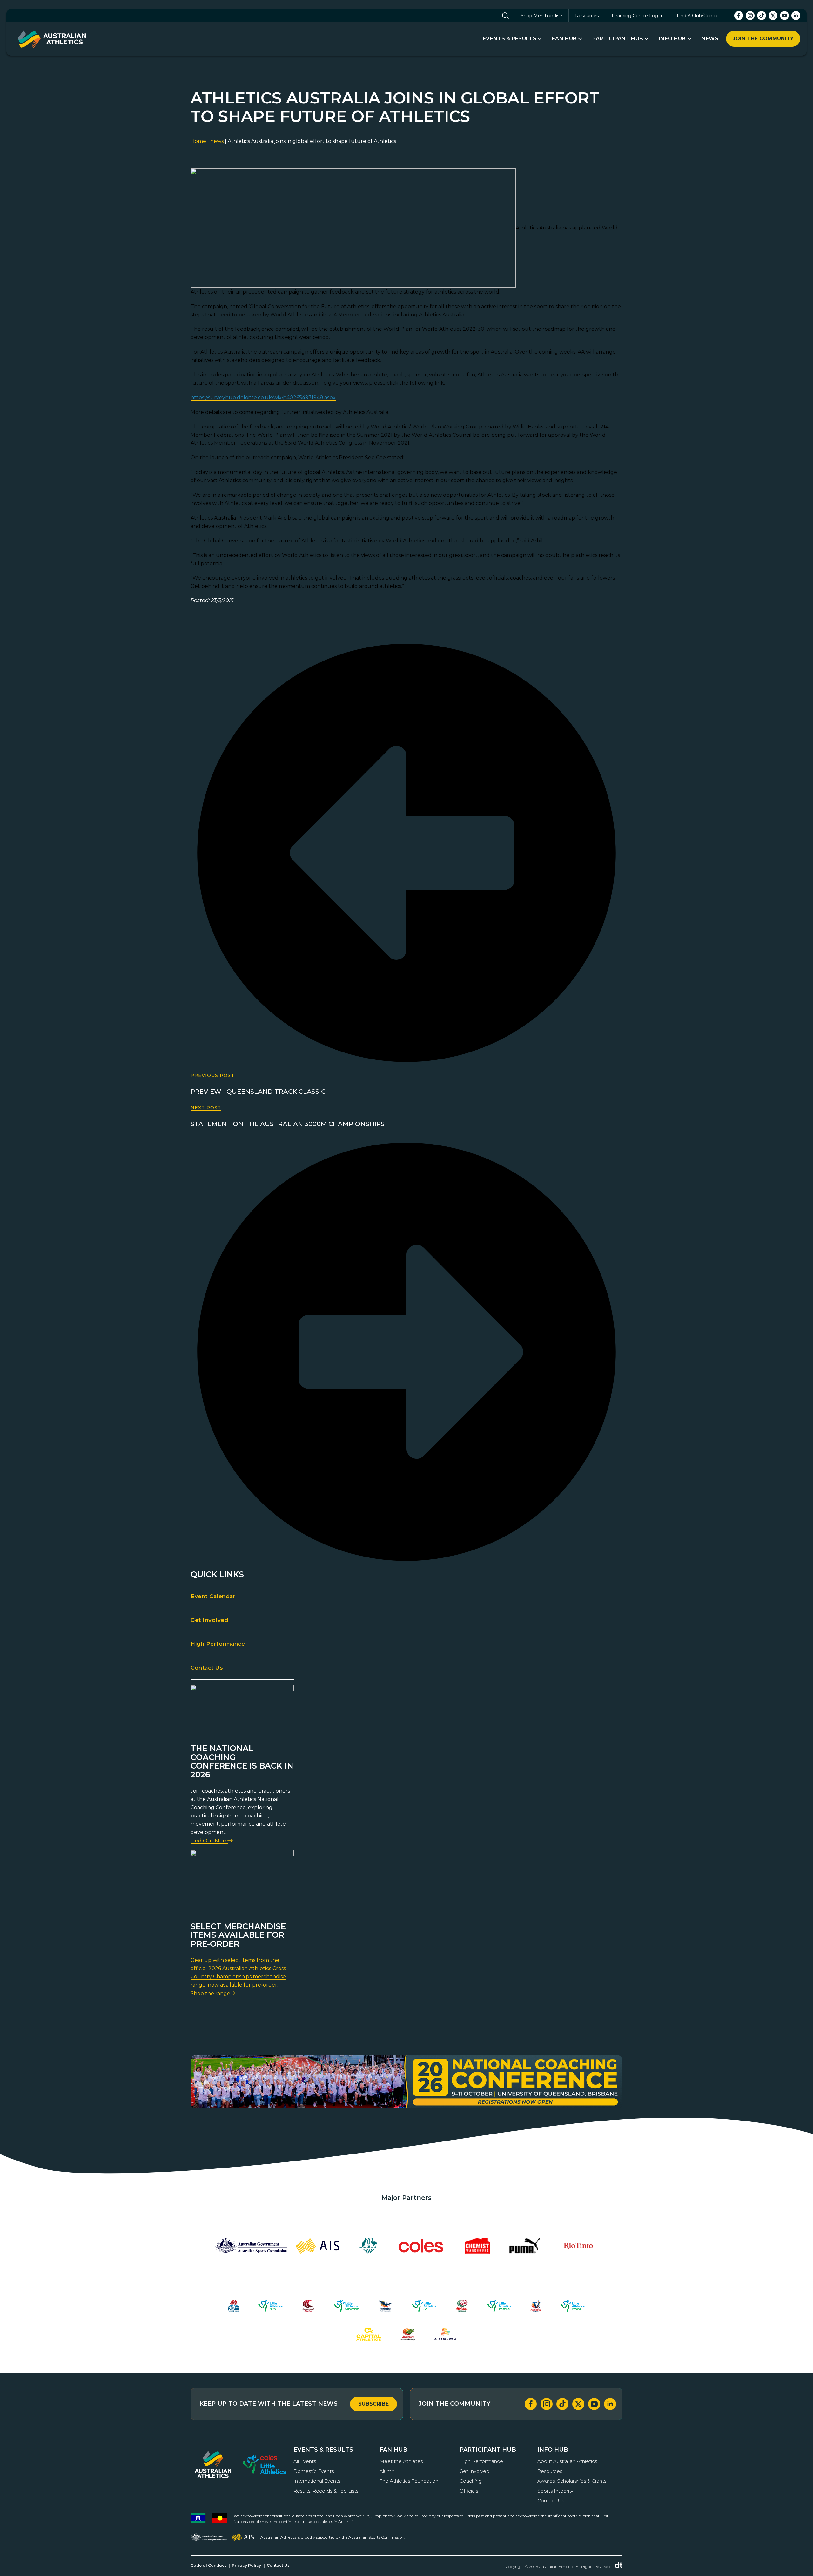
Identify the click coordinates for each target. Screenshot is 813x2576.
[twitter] (773, 16)
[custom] (762, 16)
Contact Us (207, 1668)
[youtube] (784, 16)
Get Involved (209, 1620)
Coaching (471, 2481)
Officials (469, 2491)
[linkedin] (796, 16)
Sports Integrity (555, 2491)
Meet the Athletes (401, 2461)
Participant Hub (618, 39)
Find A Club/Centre (698, 16)
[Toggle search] (506, 16)
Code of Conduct (208, 2565)
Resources (587, 16)
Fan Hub (564, 39)
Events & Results (510, 39)
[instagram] (750, 16)
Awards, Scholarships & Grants (572, 2481)
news (217, 141)
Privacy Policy (246, 2565)
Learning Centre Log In (638, 16)
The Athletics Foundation (409, 2481)
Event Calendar (213, 1596)
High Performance (218, 1644)
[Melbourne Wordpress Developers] (619, 2565)
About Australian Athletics (567, 2461)
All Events (305, 2461)
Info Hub (672, 39)
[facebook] (739, 16)
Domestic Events (314, 2471)
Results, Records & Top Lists (326, 2491)
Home (198, 141)
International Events (317, 2481)
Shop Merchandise (541, 16)
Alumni (387, 2471)
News (710, 39)
